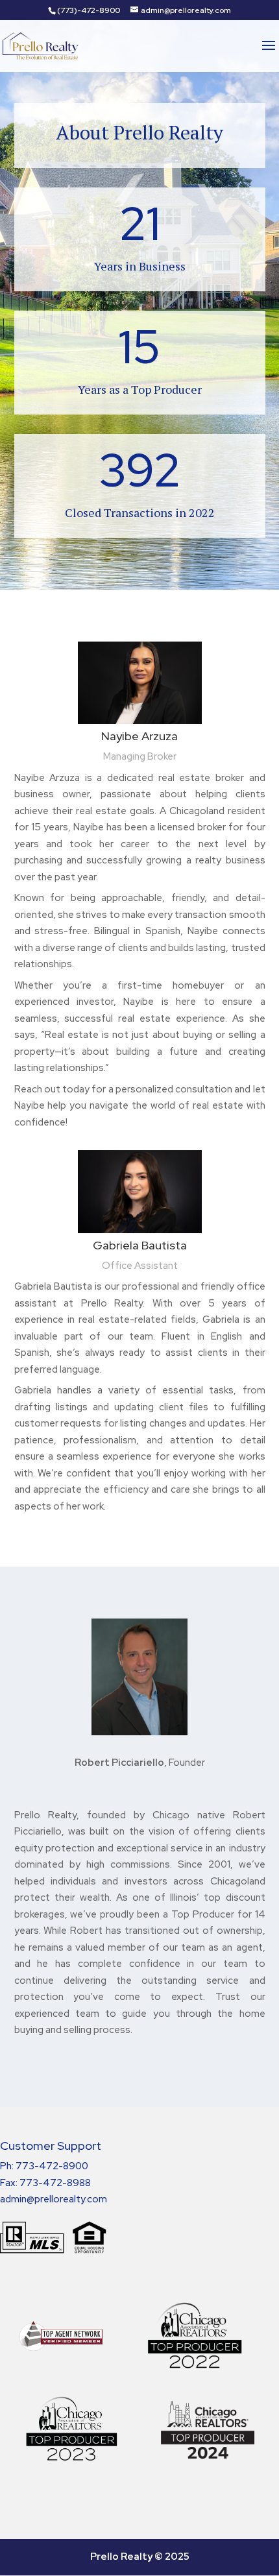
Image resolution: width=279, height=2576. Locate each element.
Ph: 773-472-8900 (44, 2166)
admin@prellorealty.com (54, 2199)
